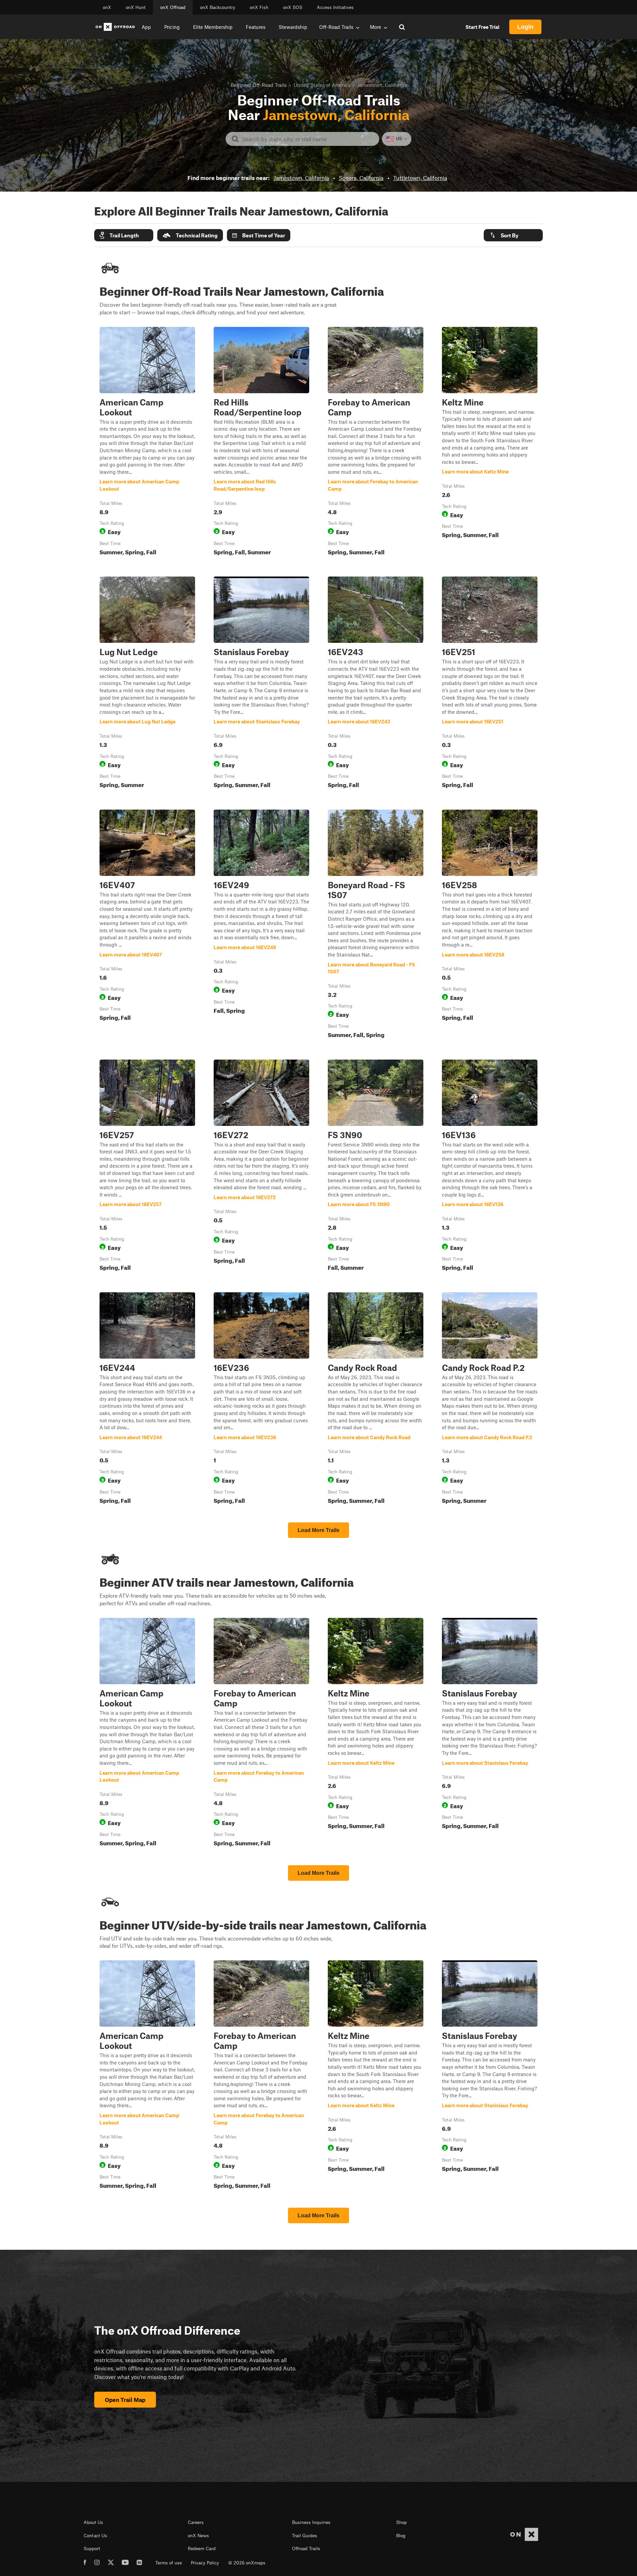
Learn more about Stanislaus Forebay (261, 684)
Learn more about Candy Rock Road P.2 (490, 1399)
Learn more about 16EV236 (261, 1399)
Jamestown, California (301, 178)
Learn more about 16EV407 (147, 925)
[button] (124, 235)
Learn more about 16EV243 (376, 684)
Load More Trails (318, 1530)
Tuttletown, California (420, 178)
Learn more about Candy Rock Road (376, 1399)
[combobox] (308, 139)
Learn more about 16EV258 (490, 925)
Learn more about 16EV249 (261, 925)
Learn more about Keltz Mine (490, 443)
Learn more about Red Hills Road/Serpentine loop (261, 443)
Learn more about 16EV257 (147, 1167)
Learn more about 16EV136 (490, 1167)
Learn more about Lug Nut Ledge (147, 684)
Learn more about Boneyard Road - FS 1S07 (376, 925)
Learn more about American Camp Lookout (147, 443)
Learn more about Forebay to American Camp (376, 443)
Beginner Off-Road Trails (259, 85)
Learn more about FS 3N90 (376, 1167)
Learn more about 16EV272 (261, 1167)
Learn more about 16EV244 (147, 1399)
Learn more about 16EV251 (490, 684)
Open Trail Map (125, 2400)
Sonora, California (361, 178)
